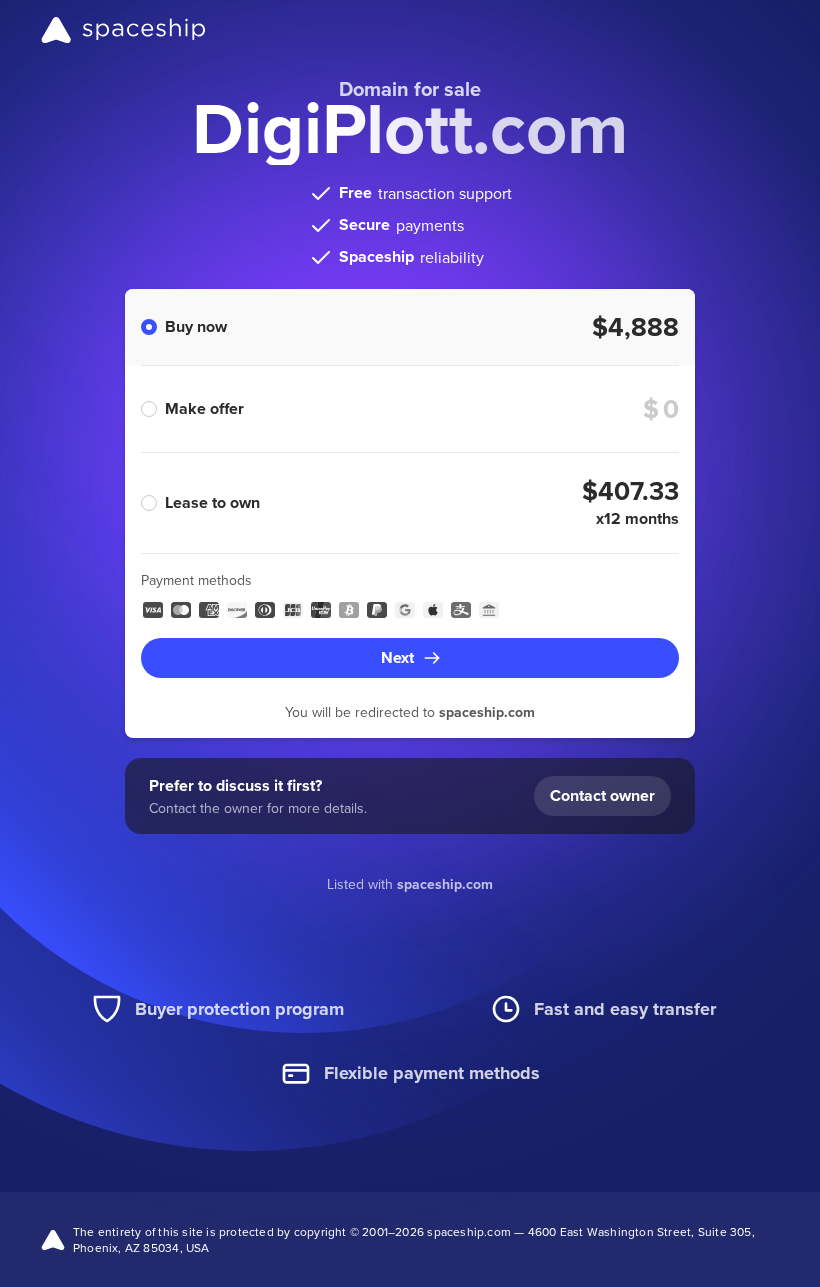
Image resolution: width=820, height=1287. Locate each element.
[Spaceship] (123, 30)
